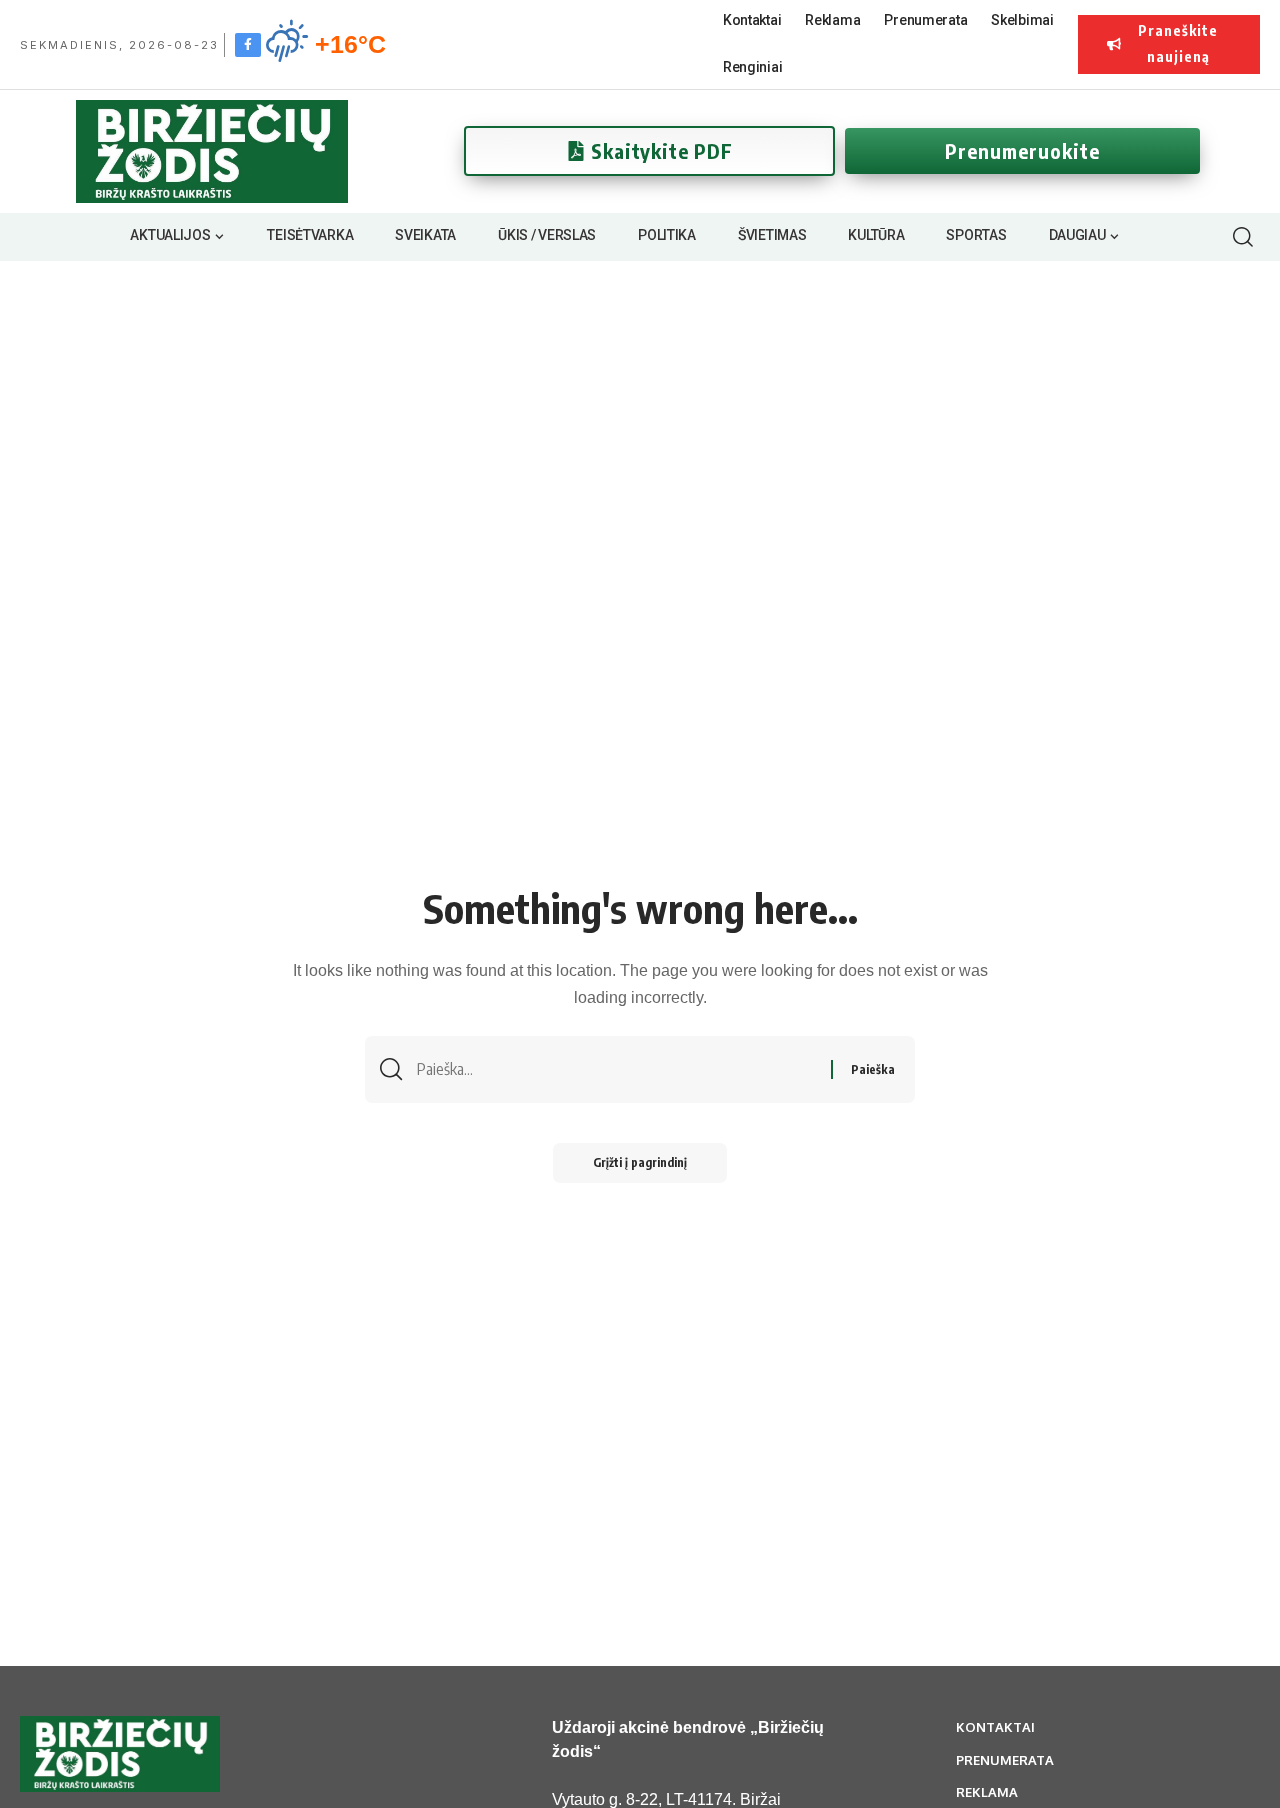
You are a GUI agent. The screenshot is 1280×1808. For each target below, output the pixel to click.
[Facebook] (248, 44)
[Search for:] (616, 1069)
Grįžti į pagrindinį (640, 1162)
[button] (1242, 237)
